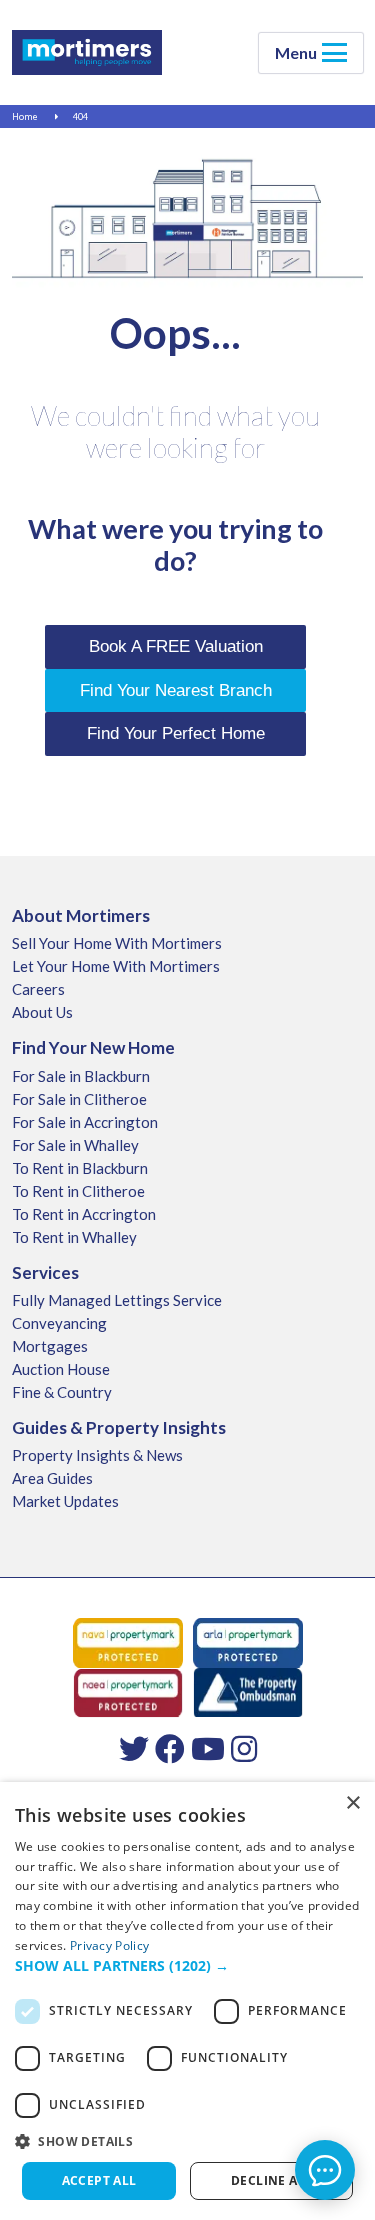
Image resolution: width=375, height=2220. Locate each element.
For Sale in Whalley (75, 1145)
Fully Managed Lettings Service (117, 1300)
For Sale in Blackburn (81, 1076)
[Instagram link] (244, 1748)
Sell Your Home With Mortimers (117, 943)
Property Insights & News (97, 1455)
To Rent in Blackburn (80, 1168)
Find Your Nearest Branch (176, 690)
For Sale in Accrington (85, 1122)
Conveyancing (59, 1323)
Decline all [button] (271, 2180)
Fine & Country (62, 1392)
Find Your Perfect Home (176, 733)
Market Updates (65, 1501)
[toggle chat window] (325, 2170)
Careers (38, 989)
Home (25, 116)
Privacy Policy (109, 1945)
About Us (42, 1012)
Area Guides (52, 1478)
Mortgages (50, 1346)
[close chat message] (339, 1977)
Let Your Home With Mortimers (116, 966)
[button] (187, 1966)
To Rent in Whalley (74, 1237)
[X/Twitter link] (134, 1748)
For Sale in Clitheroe (79, 1099)
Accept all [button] (99, 2180)
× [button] (352, 1803)
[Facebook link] (170, 1748)
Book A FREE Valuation (176, 646)
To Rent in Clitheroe (78, 1191)
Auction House (61, 1369)
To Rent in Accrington (84, 1214)
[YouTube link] (208, 1748)
